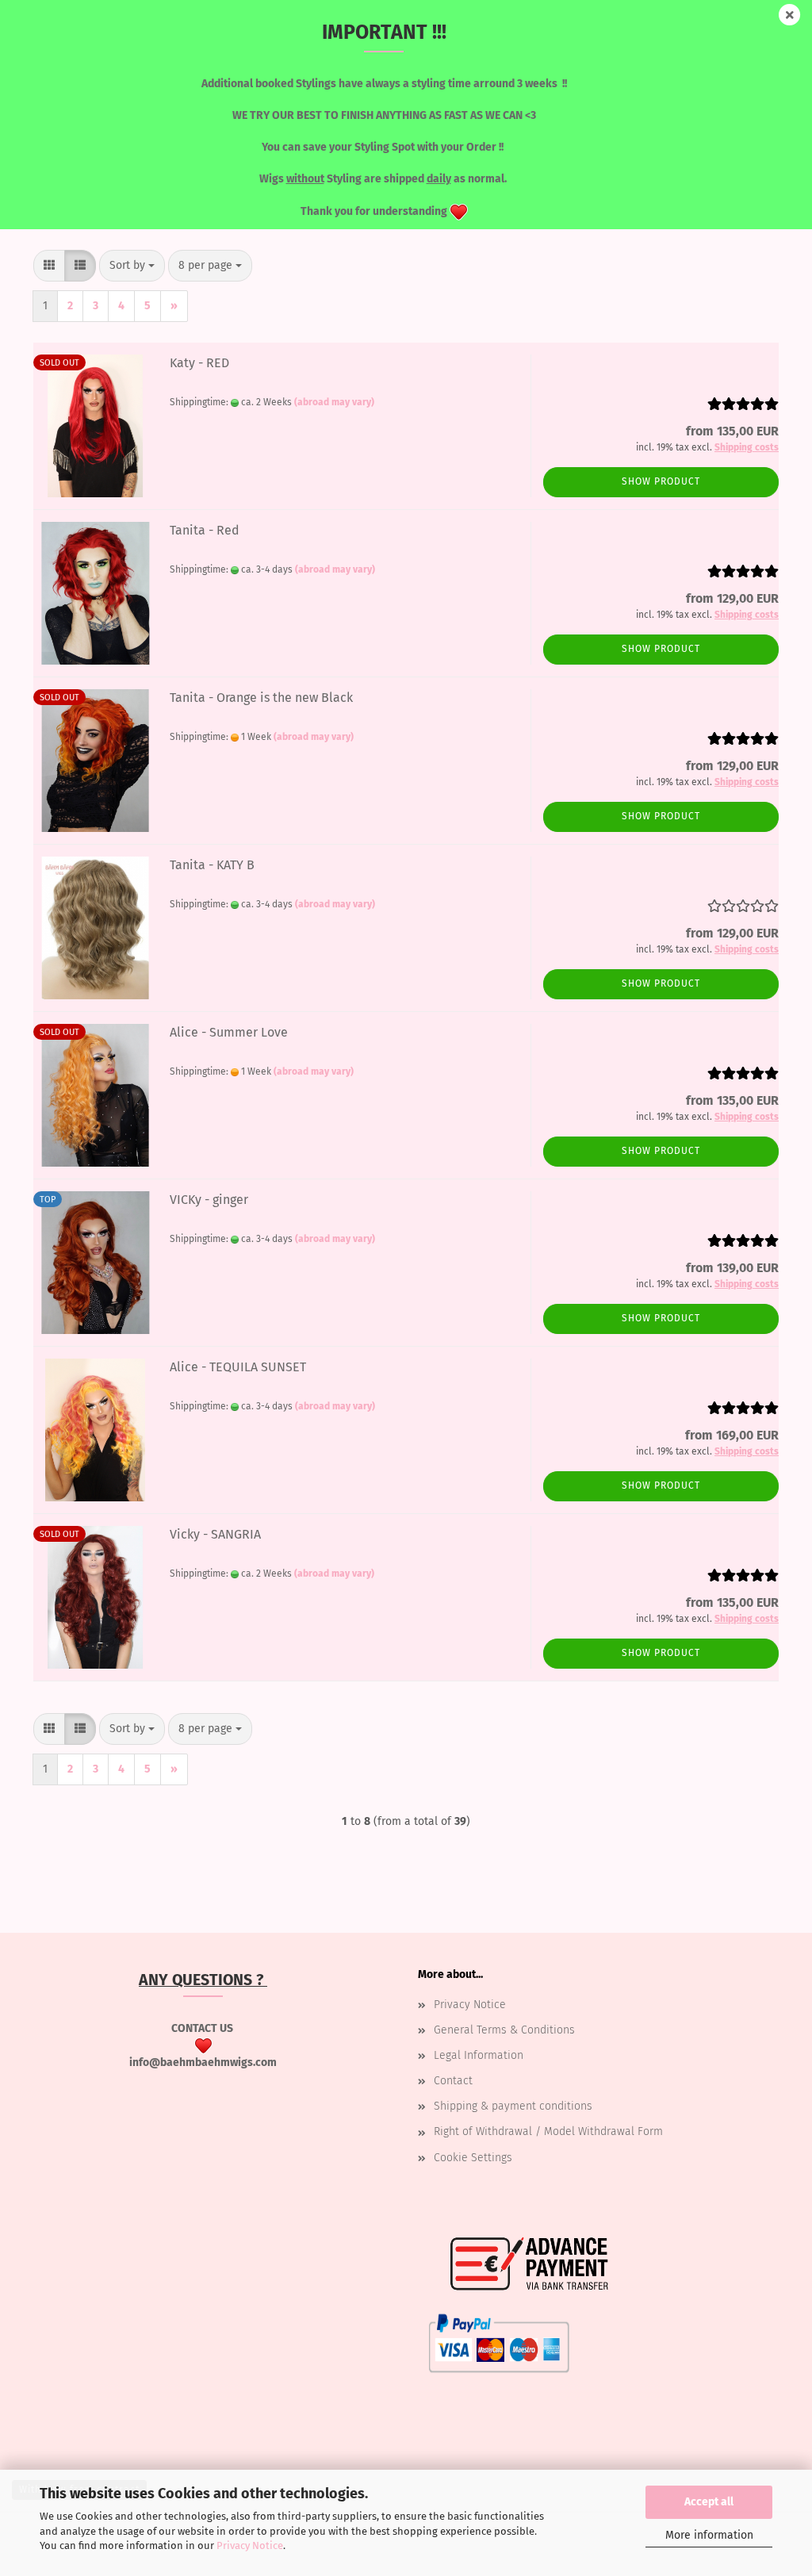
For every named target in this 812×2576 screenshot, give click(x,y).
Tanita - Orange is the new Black (261, 698)
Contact (453, 2081)
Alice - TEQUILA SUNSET (238, 1367)
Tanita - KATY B (212, 865)
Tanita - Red (205, 530)
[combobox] (132, 266)
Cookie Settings (473, 2158)
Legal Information (479, 2055)
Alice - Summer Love (229, 1032)
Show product (661, 481)
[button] (49, 266)
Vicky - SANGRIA (215, 1534)
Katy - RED (199, 363)
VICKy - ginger (209, 1200)
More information (709, 2535)
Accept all (709, 2502)
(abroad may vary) (334, 402)
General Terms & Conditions (504, 2030)
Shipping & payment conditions (513, 2106)
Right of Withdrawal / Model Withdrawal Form (548, 2131)
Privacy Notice (250, 2545)
